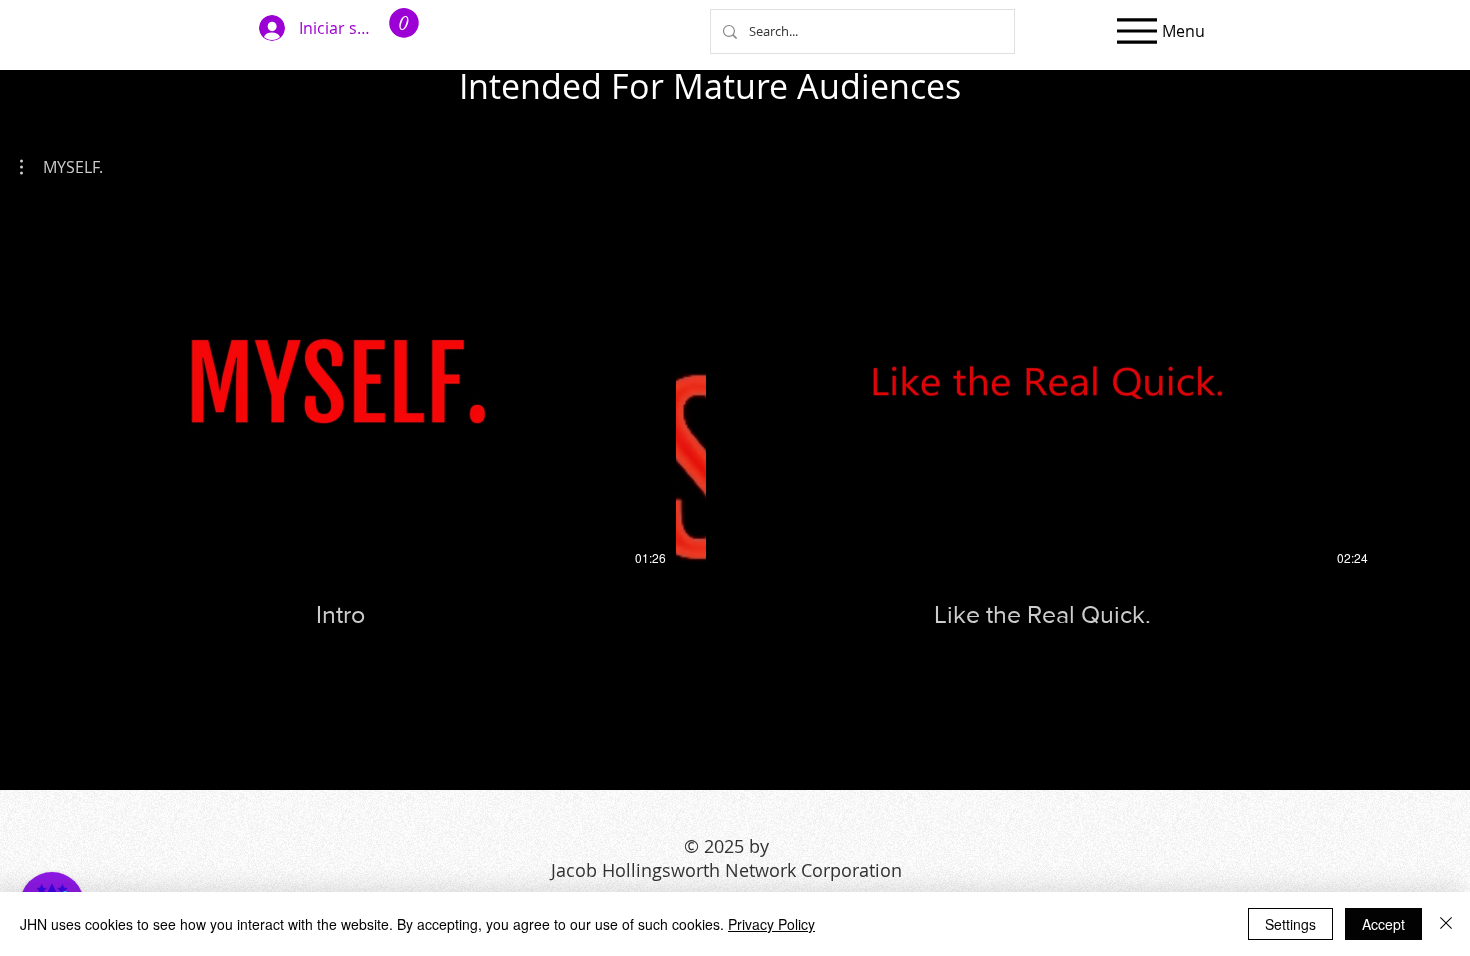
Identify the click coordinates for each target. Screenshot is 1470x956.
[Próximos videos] (1442, 382)
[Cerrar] (1446, 924)
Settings (1290, 924)
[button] (404, 23)
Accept (1383, 924)
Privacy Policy (771, 924)
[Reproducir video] (340, 386)
